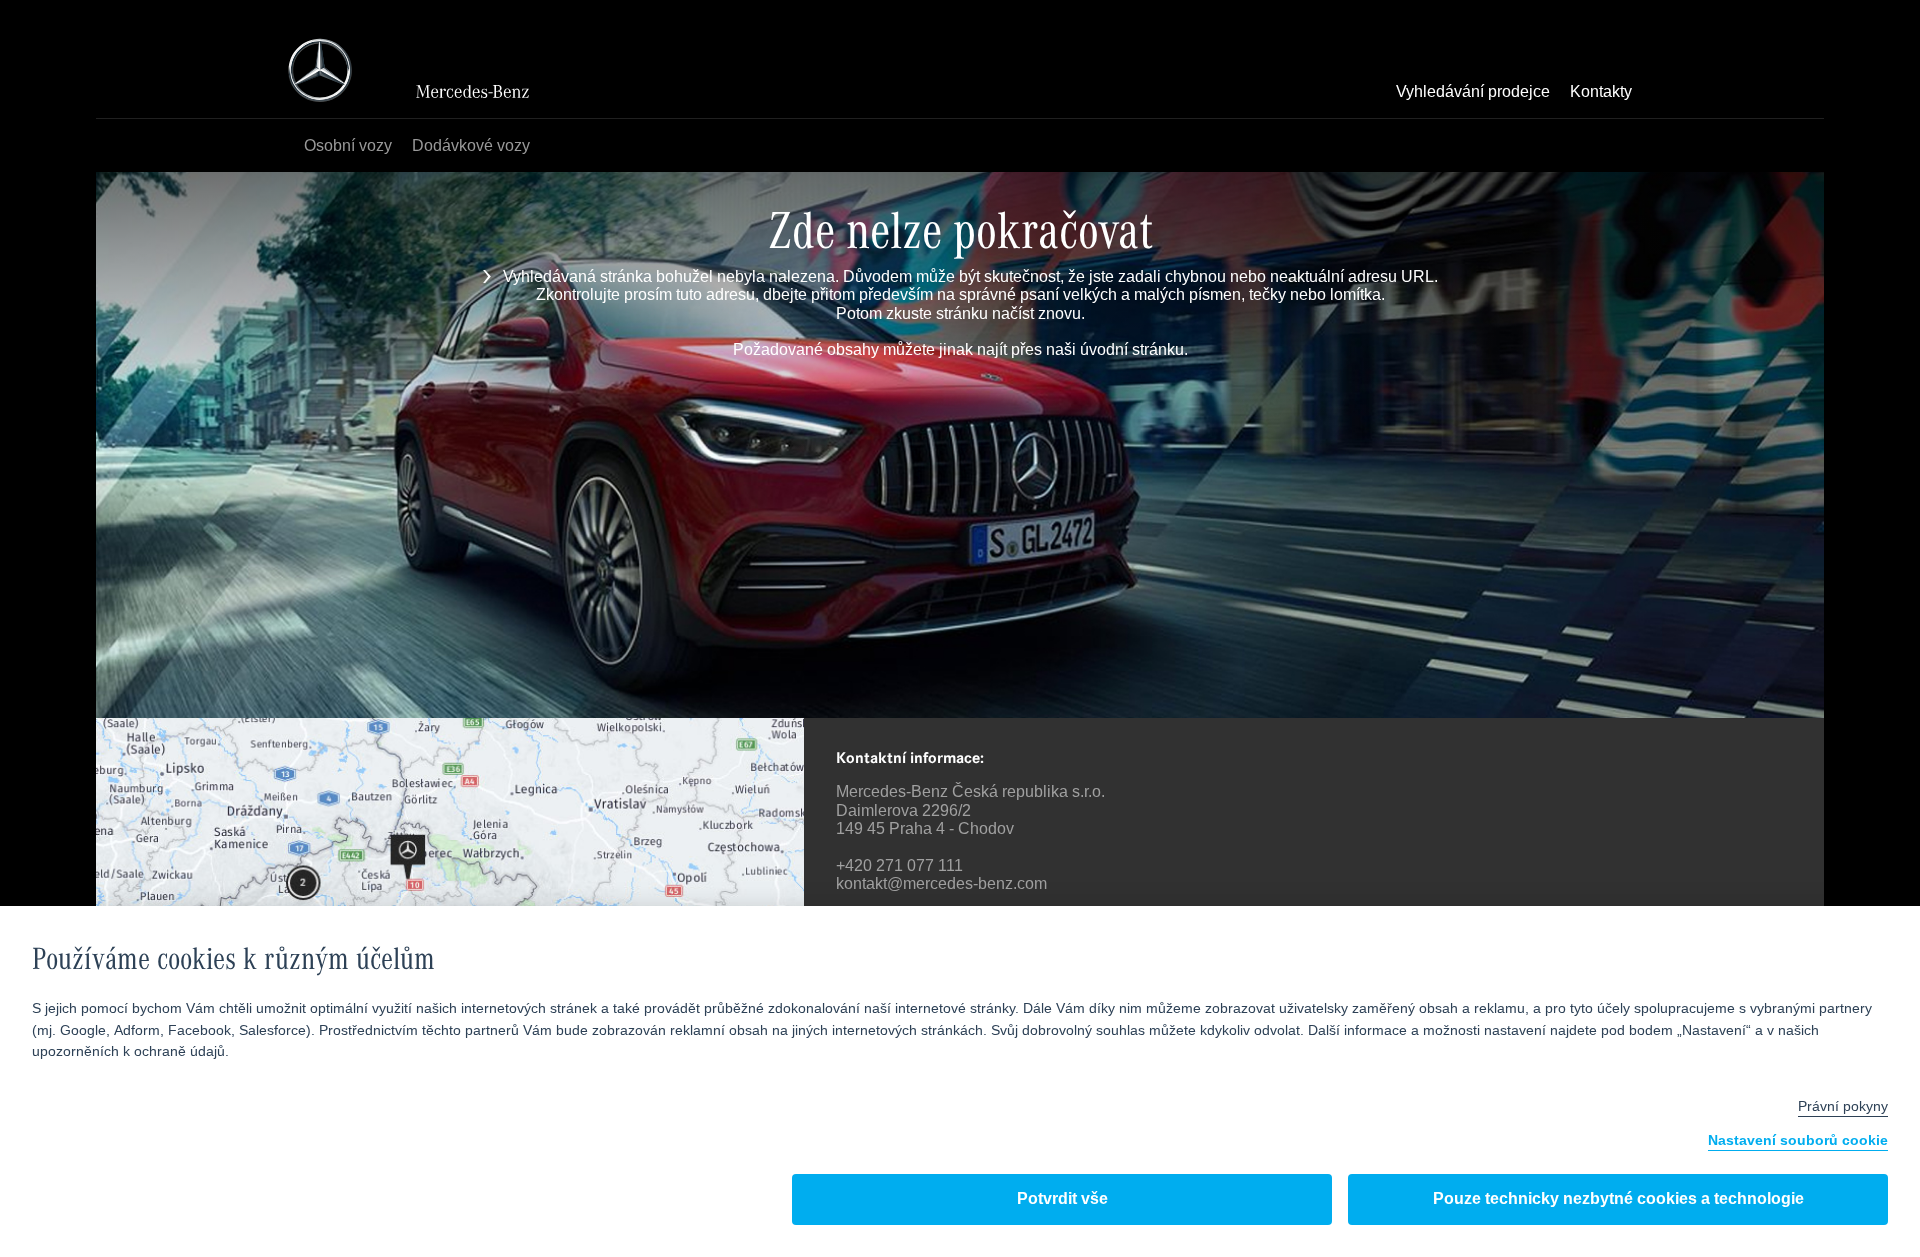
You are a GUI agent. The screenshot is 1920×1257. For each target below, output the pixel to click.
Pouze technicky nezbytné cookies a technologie (1618, 1199)
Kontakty (1601, 93)
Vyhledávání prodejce (1473, 93)
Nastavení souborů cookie (1798, 1141)
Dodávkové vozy (471, 146)
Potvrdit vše (1062, 1199)
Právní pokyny (1843, 1107)
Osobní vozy (348, 146)
